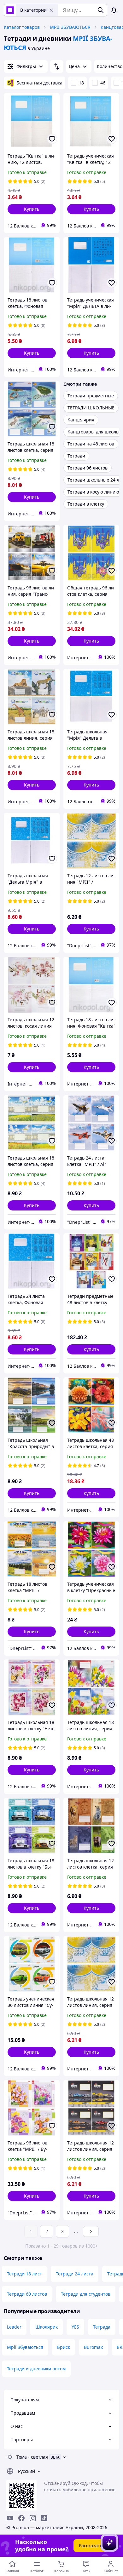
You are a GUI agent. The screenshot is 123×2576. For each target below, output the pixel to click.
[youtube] (10, 2518)
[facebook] (21, 2518)
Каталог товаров (22, 27)
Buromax (93, 2347)
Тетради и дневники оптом (36, 2369)
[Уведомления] (114, 10)
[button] (32, 209)
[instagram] (33, 2518)
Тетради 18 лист (24, 2274)
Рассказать (91, 2545)
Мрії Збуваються (25, 2347)
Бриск (64, 2347)
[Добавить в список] (52, 139)
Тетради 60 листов (27, 2294)
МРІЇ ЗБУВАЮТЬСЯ (70, 27)
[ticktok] (44, 2518)
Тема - (32, 2457)
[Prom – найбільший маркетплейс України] (10, 10)
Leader (14, 2327)
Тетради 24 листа (75, 2274)
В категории (33, 10)
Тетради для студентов (86, 2294)
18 (81, 83)
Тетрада (102, 2327)
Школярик (47, 2327)
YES (75, 2327)
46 (103, 83)
